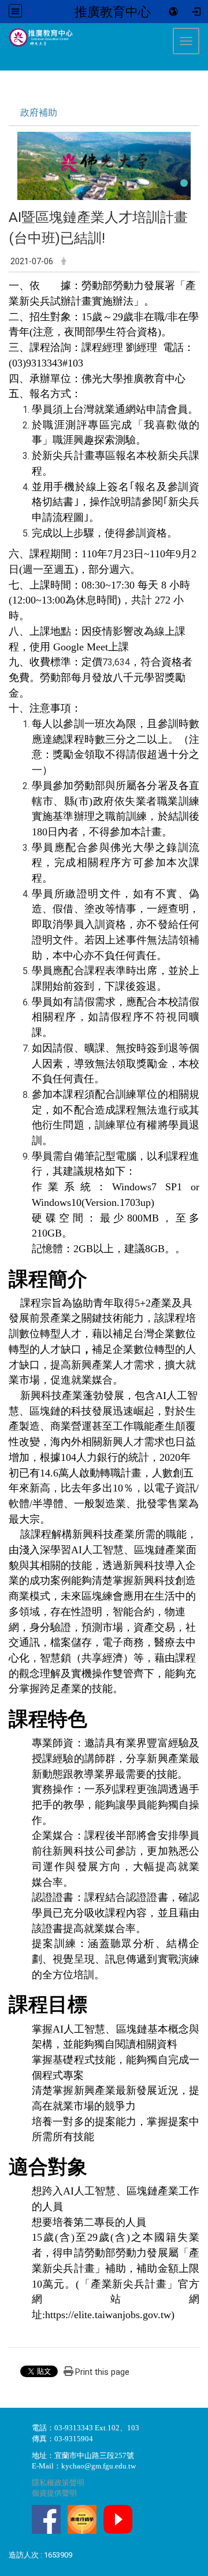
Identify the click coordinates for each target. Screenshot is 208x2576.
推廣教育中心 (113, 12)
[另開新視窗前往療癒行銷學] (82, 2518)
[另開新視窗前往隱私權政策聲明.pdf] (46, 2518)
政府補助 (39, 112)
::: (3, 28)
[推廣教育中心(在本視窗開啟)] (37, 38)
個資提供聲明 (54, 2493)
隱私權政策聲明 (58, 2483)
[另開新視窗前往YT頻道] (118, 2518)
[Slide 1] (184, 183)
